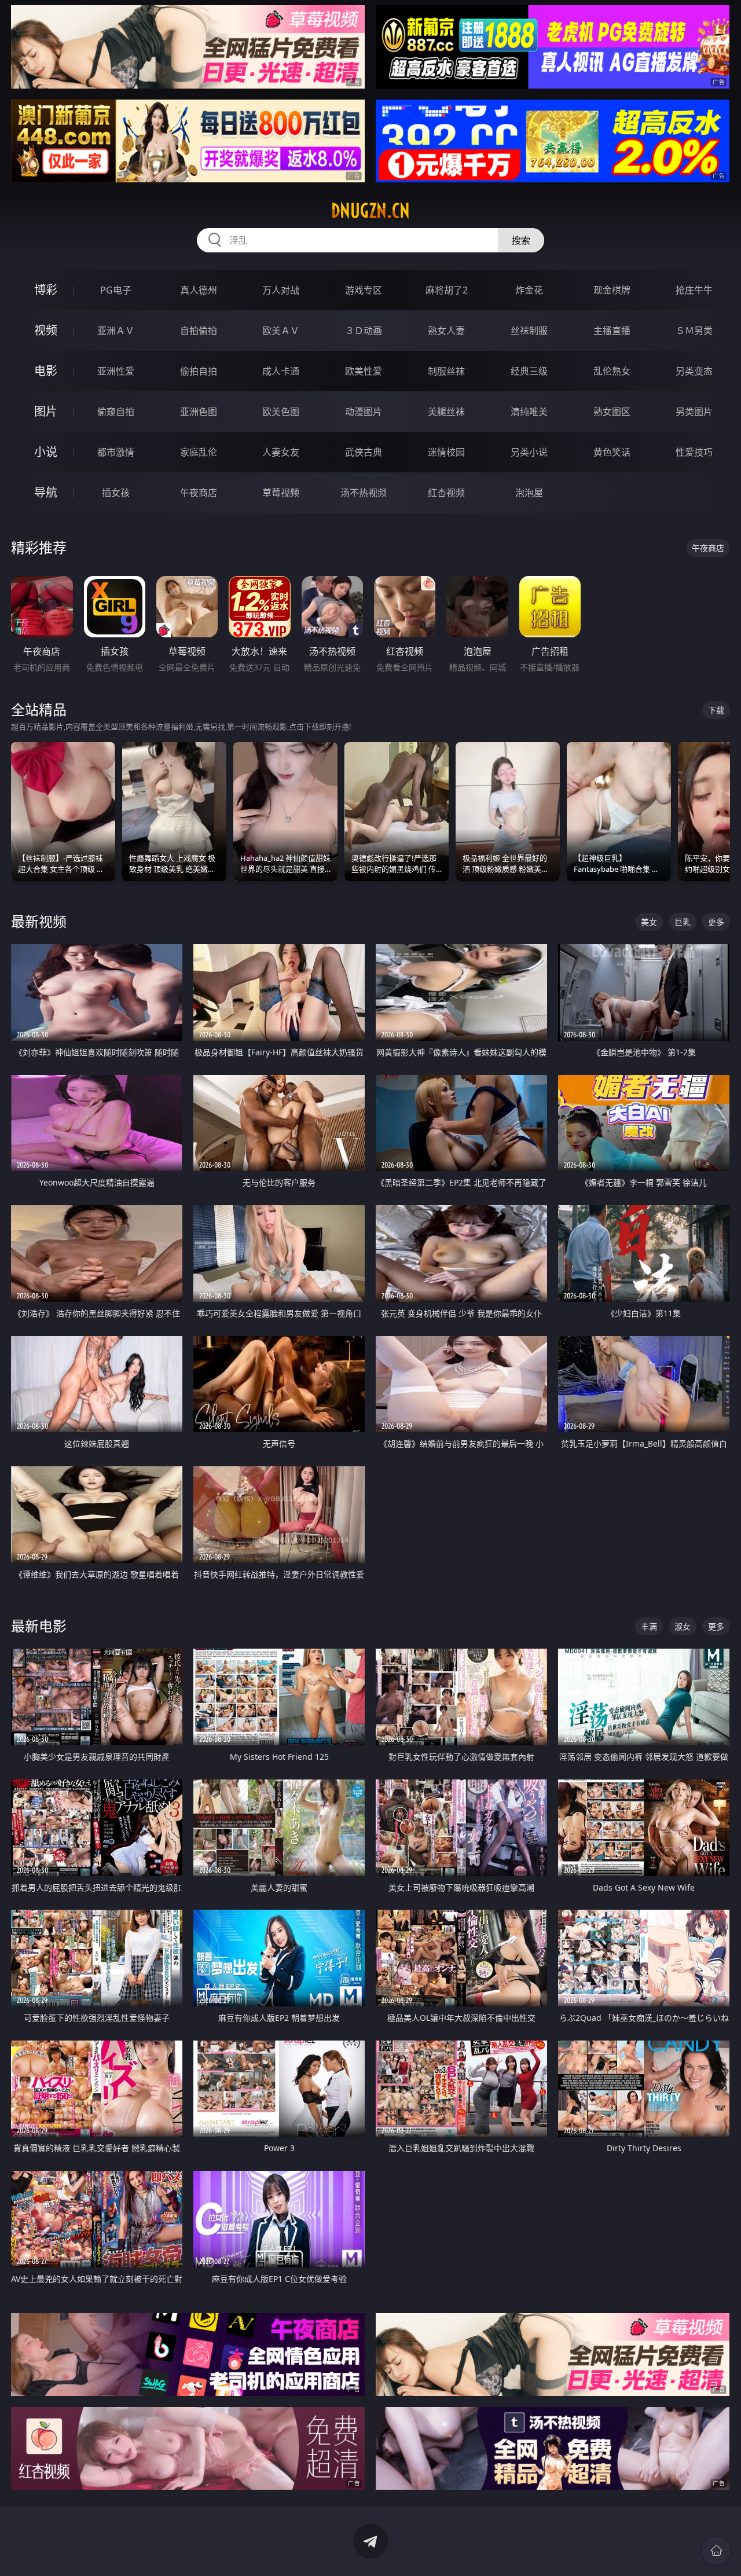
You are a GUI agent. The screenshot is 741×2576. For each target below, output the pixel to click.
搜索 (521, 240)
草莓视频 (281, 493)
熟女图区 (612, 412)
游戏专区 (364, 290)
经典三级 (529, 371)
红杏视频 (446, 493)
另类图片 (694, 412)
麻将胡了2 (447, 290)
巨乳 (683, 922)
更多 (716, 922)
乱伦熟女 (612, 371)
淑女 (683, 1626)
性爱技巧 (694, 452)
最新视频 (39, 921)
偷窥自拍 (116, 412)
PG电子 (116, 290)
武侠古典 (364, 452)
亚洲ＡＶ (116, 331)
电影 (46, 371)
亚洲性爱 (116, 371)
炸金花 (529, 290)
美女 (649, 922)
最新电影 (39, 1626)
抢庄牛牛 (694, 290)
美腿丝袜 (446, 412)
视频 (46, 330)
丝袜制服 (529, 331)
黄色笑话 (612, 452)
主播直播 (612, 331)
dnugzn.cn (370, 211)
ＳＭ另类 (694, 331)
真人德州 (199, 290)
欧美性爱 (364, 371)
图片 (46, 411)
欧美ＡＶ (281, 331)
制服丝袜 (446, 371)
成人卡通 (281, 371)
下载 (716, 710)
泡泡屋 (529, 493)
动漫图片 (364, 412)
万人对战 (281, 290)
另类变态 (694, 371)
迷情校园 (446, 452)
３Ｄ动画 (364, 331)
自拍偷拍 (199, 331)
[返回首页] (716, 2551)
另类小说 (529, 452)
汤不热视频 (364, 493)
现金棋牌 (612, 290)
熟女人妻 (446, 331)
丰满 (649, 1626)
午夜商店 (199, 493)
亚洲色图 (199, 412)
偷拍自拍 (199, 371)
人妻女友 (281, 452)
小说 (46, 452)
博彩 (46, 290)
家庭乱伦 (199, 452)
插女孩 (116, 493)
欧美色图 (281, 412)
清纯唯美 (529, 412)
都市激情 (116, 452)
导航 (46, 492)
